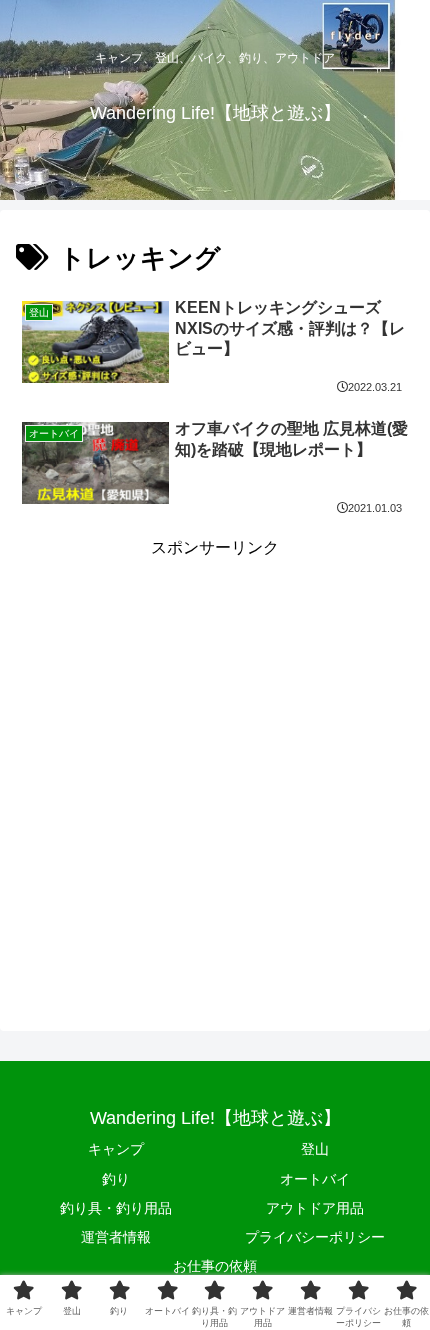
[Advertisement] (215, 778)
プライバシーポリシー (315, 1237)
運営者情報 (116, 1237)
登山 (315, 1149)
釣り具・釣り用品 (116, 1208)
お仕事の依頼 (215, 1266)
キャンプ (116, 1149)
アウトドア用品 (315, 1208)
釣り (116, 1179)
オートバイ (315, 1179)
